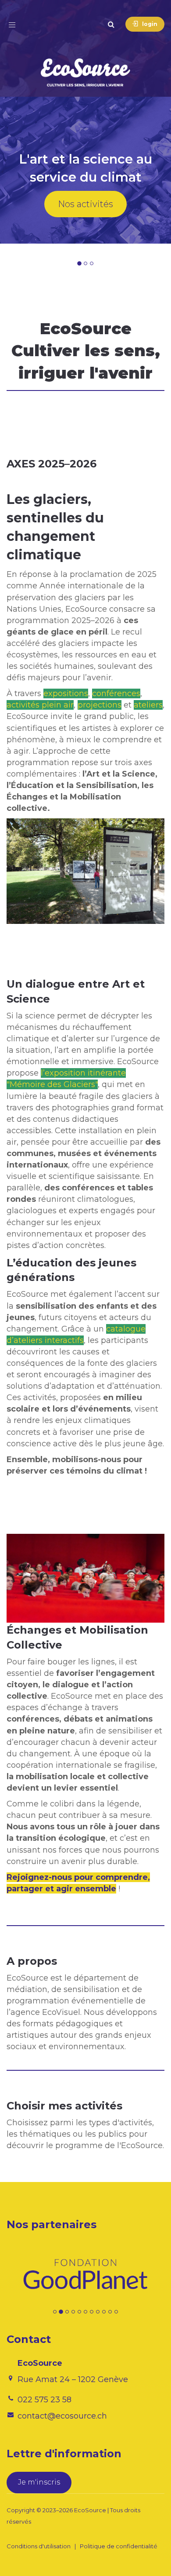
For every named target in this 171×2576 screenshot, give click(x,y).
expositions (66, 693)
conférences (116, 693)
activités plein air (40, 705)
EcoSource (90, 2510)
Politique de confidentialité (119, 2546)
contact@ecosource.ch (62, 2416)
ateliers (148, 705)
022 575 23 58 (45, 2400)
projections (100, 705)
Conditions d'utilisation (39, 2546)
